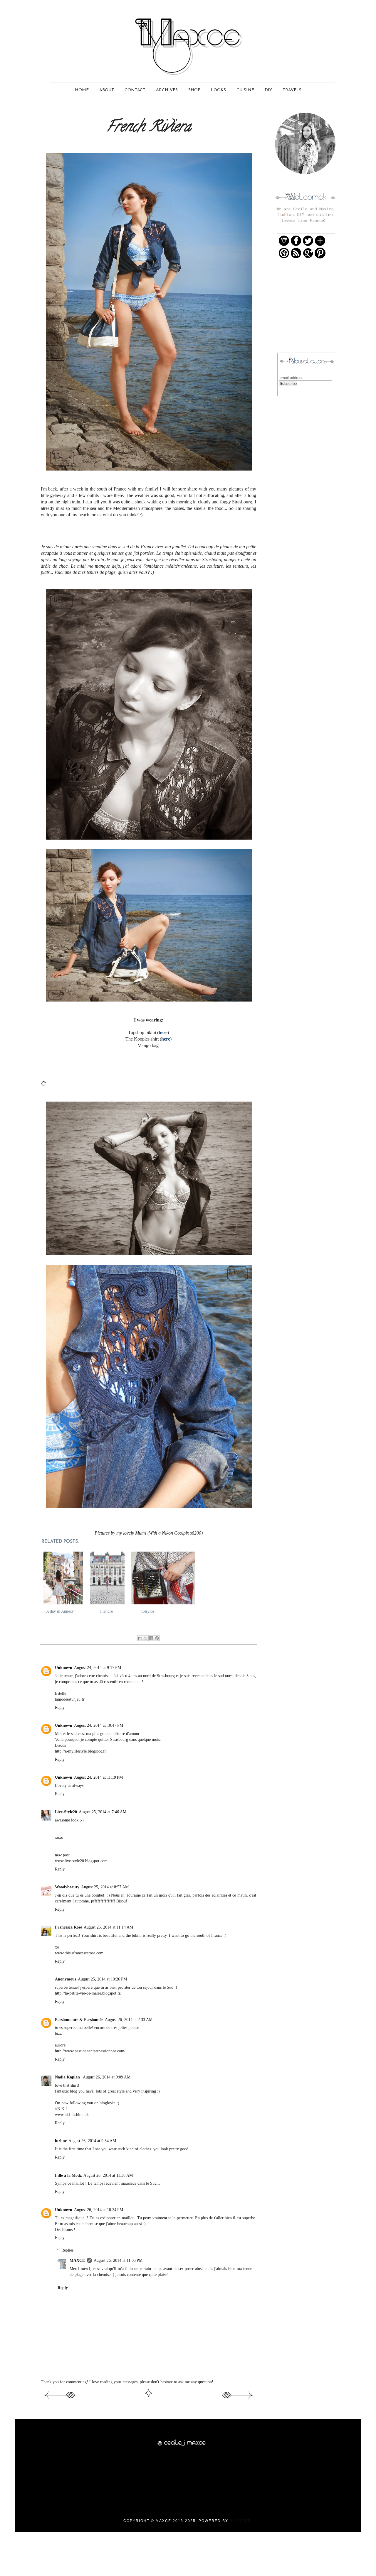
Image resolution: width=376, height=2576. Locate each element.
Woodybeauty (67, 1887)
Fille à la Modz (68, 2175)
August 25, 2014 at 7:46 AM (103, 1812)
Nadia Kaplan (68, 2077)
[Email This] (140, 1638)
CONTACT (135, 90)
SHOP (194, 90)
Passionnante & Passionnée (79, 2019)
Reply (60, 1707)
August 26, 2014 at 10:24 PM (99, 2210)
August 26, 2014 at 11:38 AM (108, 2175)
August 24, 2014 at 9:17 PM (98, 1667)
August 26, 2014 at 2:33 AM (129, 2019)
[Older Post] (238, 2399)
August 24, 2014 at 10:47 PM (99, 1725)
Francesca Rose (68, 1927)
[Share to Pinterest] (157, 1638)
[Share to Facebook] (151, 1638)
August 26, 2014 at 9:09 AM (107, 2077)
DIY (268, 90)
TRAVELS (292, 90)
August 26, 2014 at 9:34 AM (92, 2141)
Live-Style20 (66, 1812)
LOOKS (218, 90)
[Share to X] (146, 1638)
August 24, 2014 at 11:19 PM (98, 1777)
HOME (82, 90)
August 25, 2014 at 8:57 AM (105, 1887)
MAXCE (77, 2260)
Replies (67, 2250)
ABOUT (107, 90)
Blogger (240, 2521)
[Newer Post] (59, 2399)
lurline (61, 2141)
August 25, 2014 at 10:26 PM (102, 1979)
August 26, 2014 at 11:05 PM (118, 2260)
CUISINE (245, 90)
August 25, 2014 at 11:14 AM (108, 1927)
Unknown (64, 1667)
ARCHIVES (167, 90)
